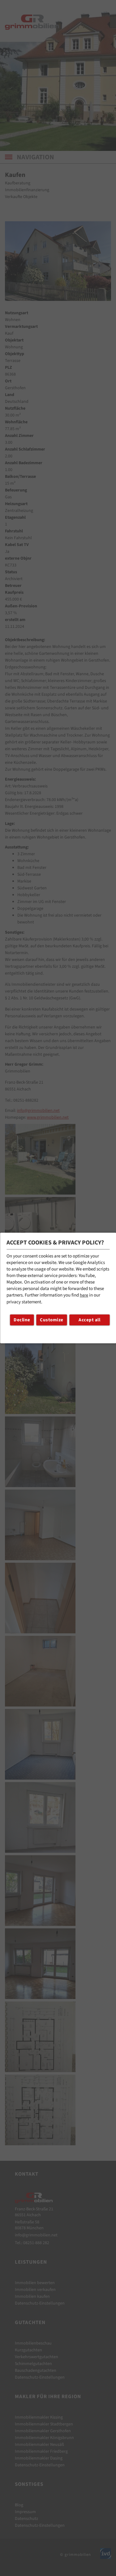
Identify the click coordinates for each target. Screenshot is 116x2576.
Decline (22, 1320)
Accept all (89, 1320)
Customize (52, 1320)
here (84, 1295)
